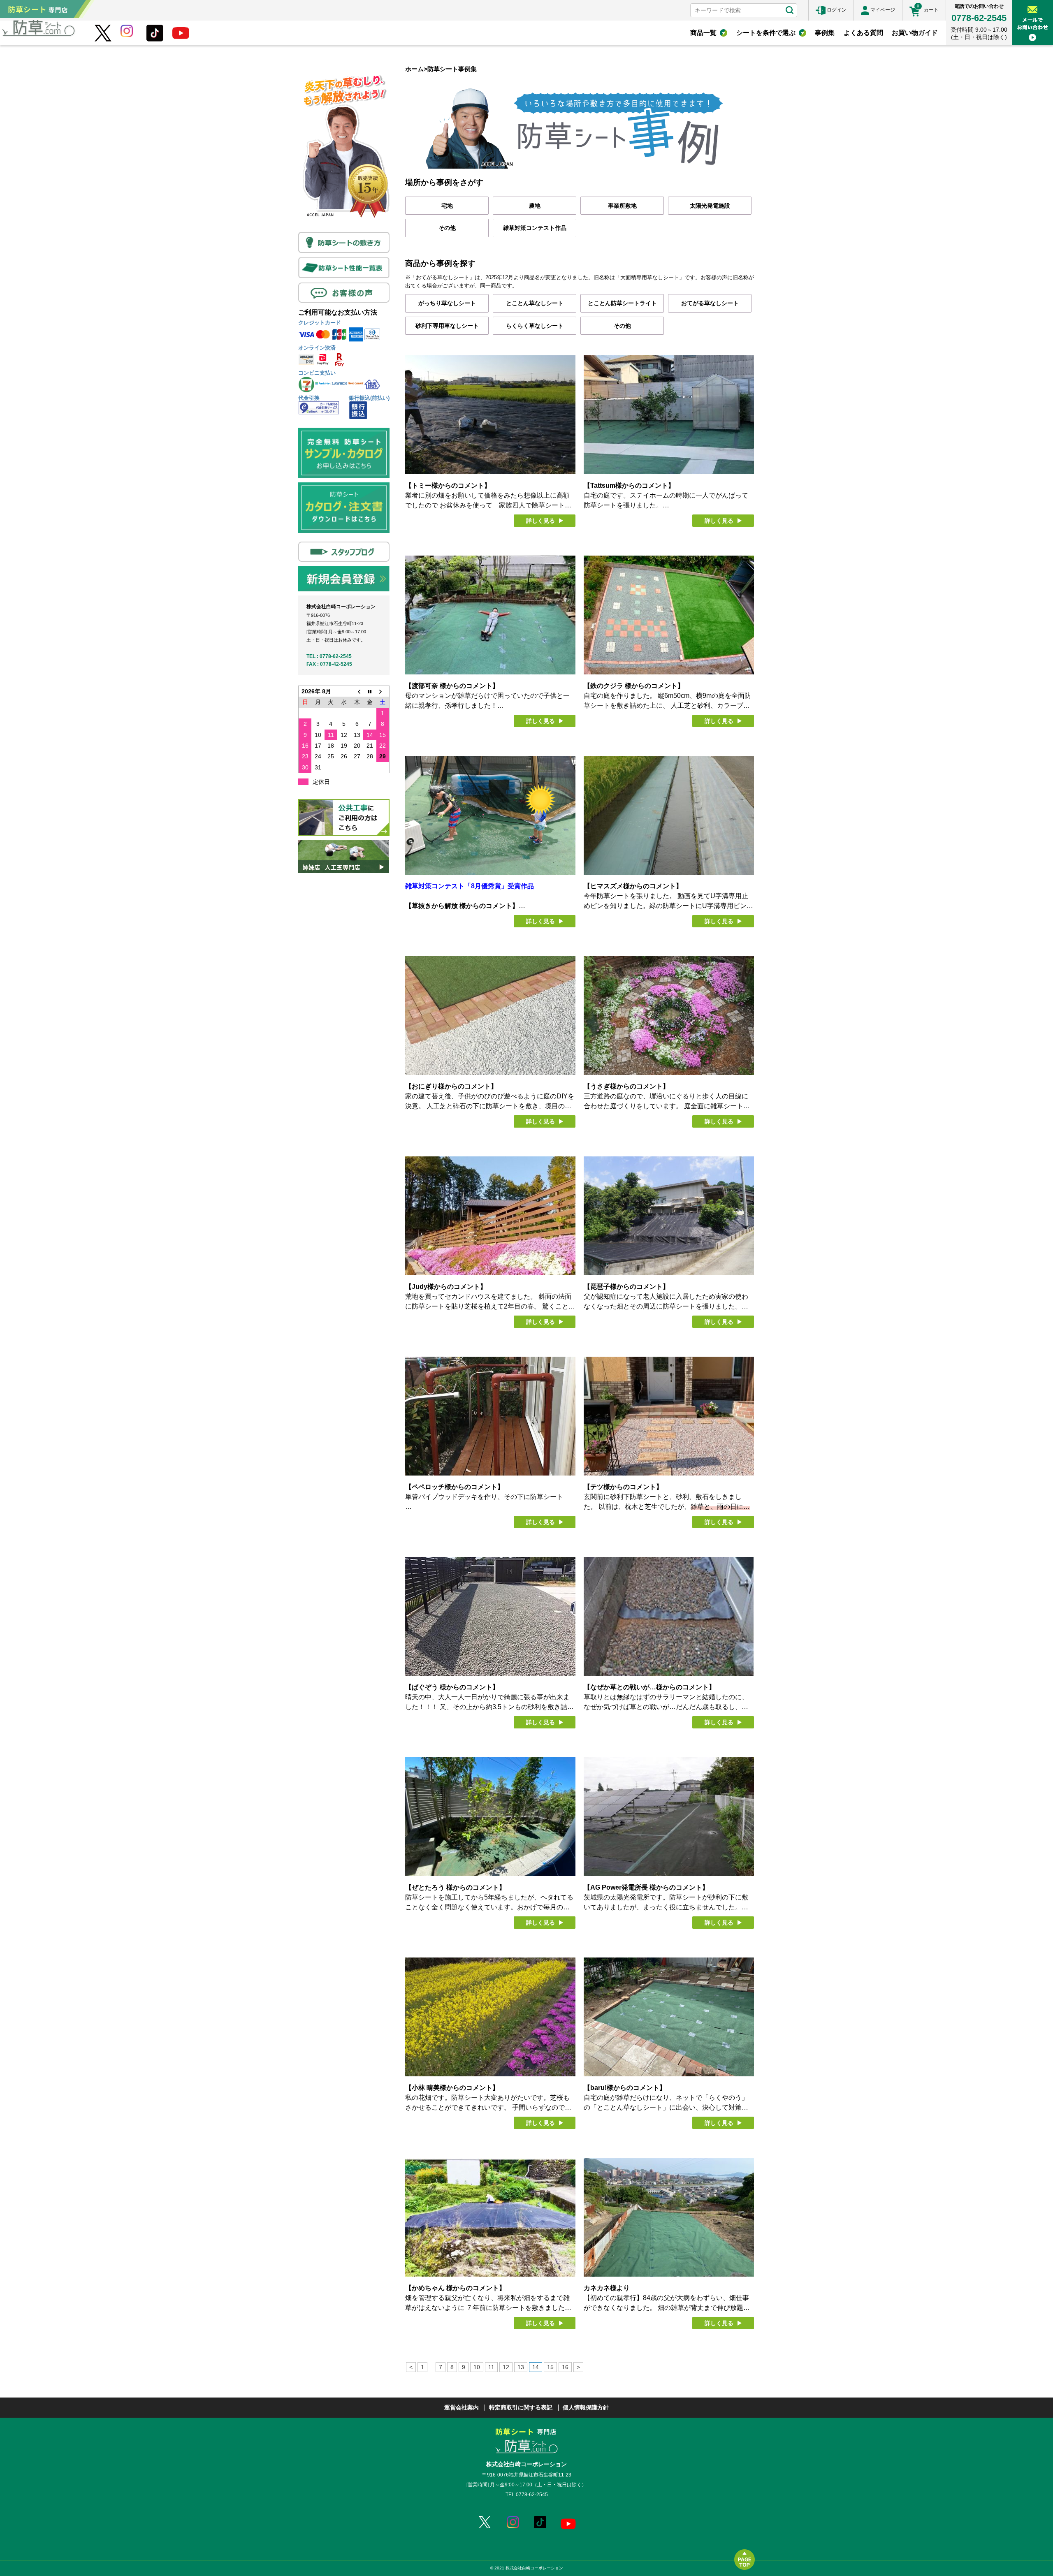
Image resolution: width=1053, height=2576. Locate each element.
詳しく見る (540, 521)
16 (565, 2367)
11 (491, 2367)
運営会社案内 (462, 2407)
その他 (447, 228)
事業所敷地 (622, 206)
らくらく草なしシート (535, 326)
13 (521, 2367)
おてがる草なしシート (710, 303)
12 (506, 2367)
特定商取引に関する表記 (521, 2407)
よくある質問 (863, 33)
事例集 (825, 33)
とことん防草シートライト (622, 303)
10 (477, 2367)
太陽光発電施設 (710, 206)
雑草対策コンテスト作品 (535, 228)
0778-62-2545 (979, 18)
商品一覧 (703, 33)
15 (550, 2367)
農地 (535, 206)
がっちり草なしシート (447, 303)
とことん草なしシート (535, 303)
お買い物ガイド (915, 33)
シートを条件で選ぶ (766, 33)
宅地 (447, 206)
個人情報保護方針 (586, 2407)
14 (536, 2367)
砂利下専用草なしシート (447, 326)
